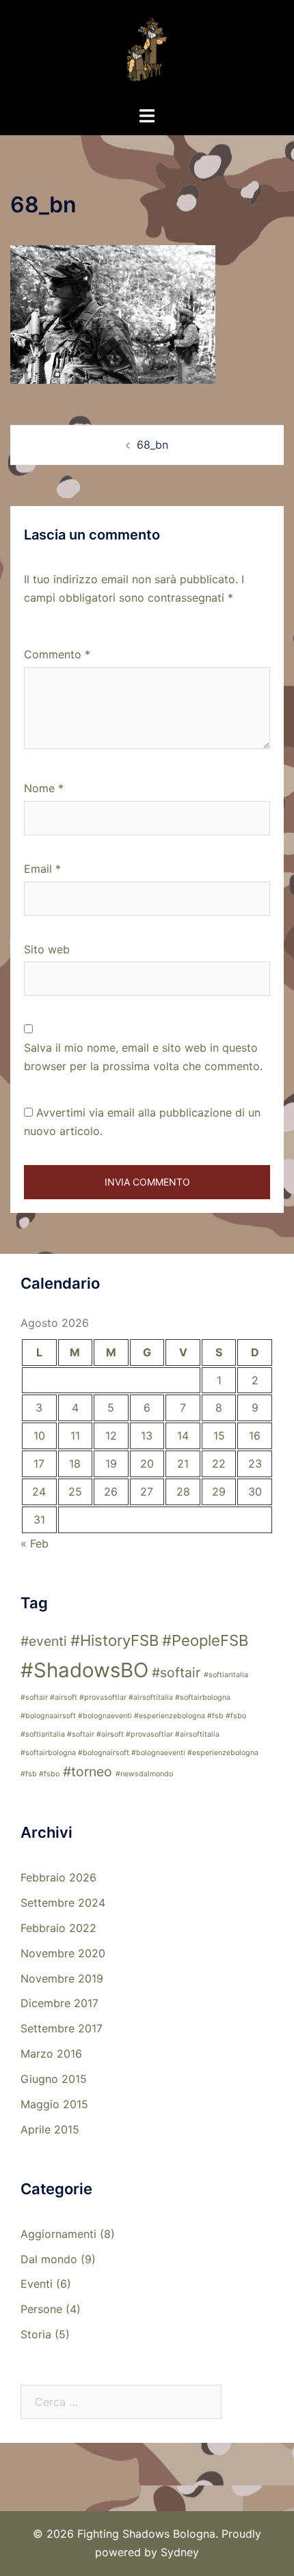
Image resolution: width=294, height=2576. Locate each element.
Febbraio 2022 (58, 1928)
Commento (57, 654)
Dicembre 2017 (59, 2003)
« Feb (35, 1543)
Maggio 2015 (54, 2104)
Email (42, 869)
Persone (41, 2309)
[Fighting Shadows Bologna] (147, 52)
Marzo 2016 (51, 2054)
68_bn (152, 445)
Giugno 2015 (54, 2079)
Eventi (37, 2284)
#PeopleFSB (205, 1640)
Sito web (47, 949)
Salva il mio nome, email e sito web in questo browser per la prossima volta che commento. (143, 1057)
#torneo (88, 1772)
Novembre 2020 (63, 1953)
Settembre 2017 (62, 2028)
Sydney (180, 2552)
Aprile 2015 (50, 2129)
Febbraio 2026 (58, 1877)
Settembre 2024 (63, 1903)
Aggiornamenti (58, 2234)
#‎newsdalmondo (144, 1774)
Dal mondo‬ (49, 2259)
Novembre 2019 (62, 1978)
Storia (36, 2334)
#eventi (44, 1641)
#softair (176, 1672)
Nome (44, 788)
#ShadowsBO (84, 1670)
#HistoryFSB (115, 1640)
